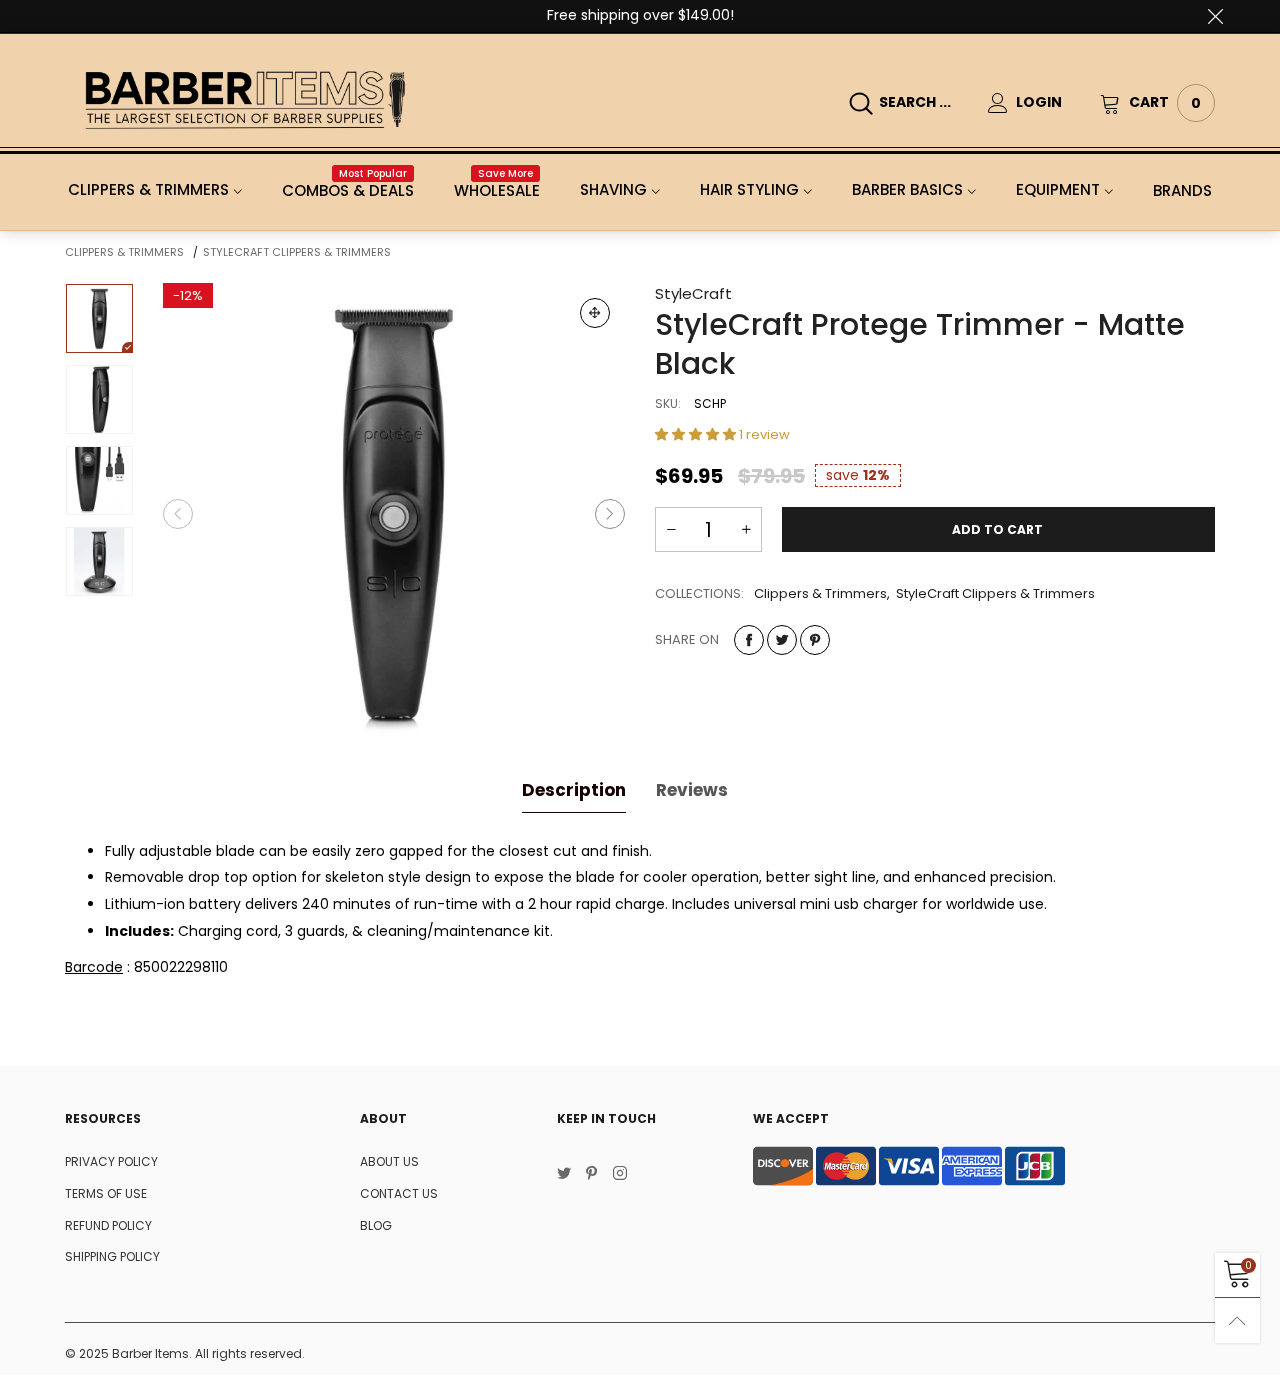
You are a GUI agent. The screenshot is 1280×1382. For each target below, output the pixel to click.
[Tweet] (782, 640)
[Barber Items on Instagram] (620, 1175)
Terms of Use (106, 1193)
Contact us (399, 1193)
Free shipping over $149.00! (640, 15)
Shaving (613, 189)
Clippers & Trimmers (148, 189)
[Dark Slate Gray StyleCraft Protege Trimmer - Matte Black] (394, 514)
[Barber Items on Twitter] (564, 1175)
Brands (1182, 190)
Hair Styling (749, 189)
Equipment (1058, 189)
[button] (178, 514)
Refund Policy (108, 1225)
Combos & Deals (348, 190)
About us (389, 1161)
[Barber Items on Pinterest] (592, 1175)
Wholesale (497, 190)
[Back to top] (1237, 1320)
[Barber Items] (245, 99)
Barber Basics (907, 189)
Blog (376, 1225)
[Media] (595, 313)
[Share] (749, 640)
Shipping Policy (112, 1256)
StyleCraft (693, 293)
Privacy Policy (111, 1161)
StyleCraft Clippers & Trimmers (995, 593)
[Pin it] (815, 640)
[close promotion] (1215, 16)
